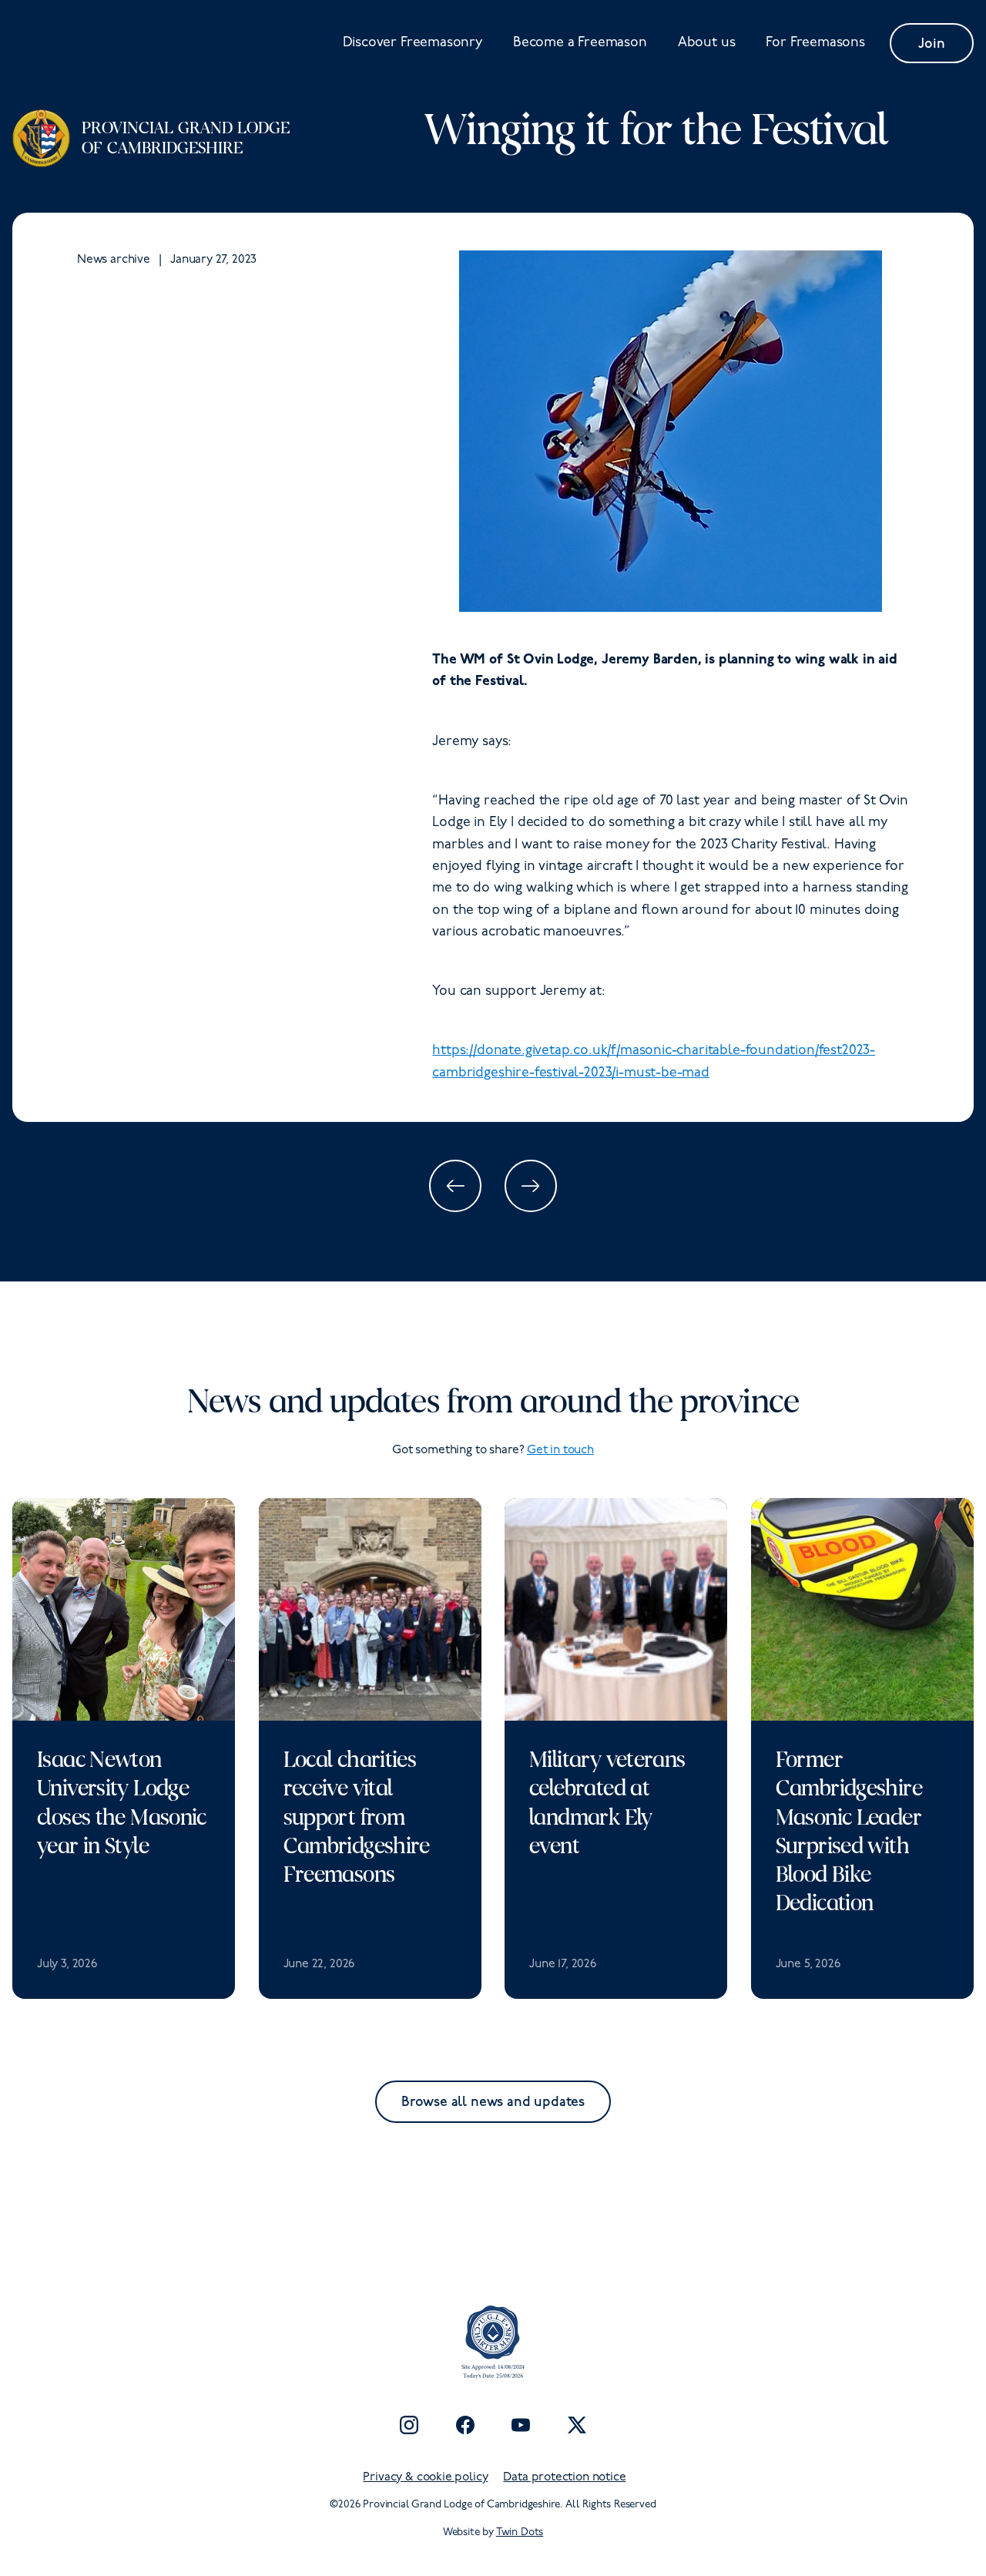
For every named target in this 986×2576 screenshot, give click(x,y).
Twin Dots (520, 2532)
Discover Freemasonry (413, 43)
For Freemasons (815, 43)
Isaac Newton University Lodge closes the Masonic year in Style (122, 1802)
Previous (455, 1186)
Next (531, 1186)
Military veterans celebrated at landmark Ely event (607, 1802)
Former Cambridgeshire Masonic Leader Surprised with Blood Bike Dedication (849, 1831)
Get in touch (560, 1450)
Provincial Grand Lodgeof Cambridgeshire (186, 138)
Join (931, 44)
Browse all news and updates (493, 2102)
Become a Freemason (580, 43)
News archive (114, 260)
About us (707, 43)
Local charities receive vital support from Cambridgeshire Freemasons (357, 1817)
